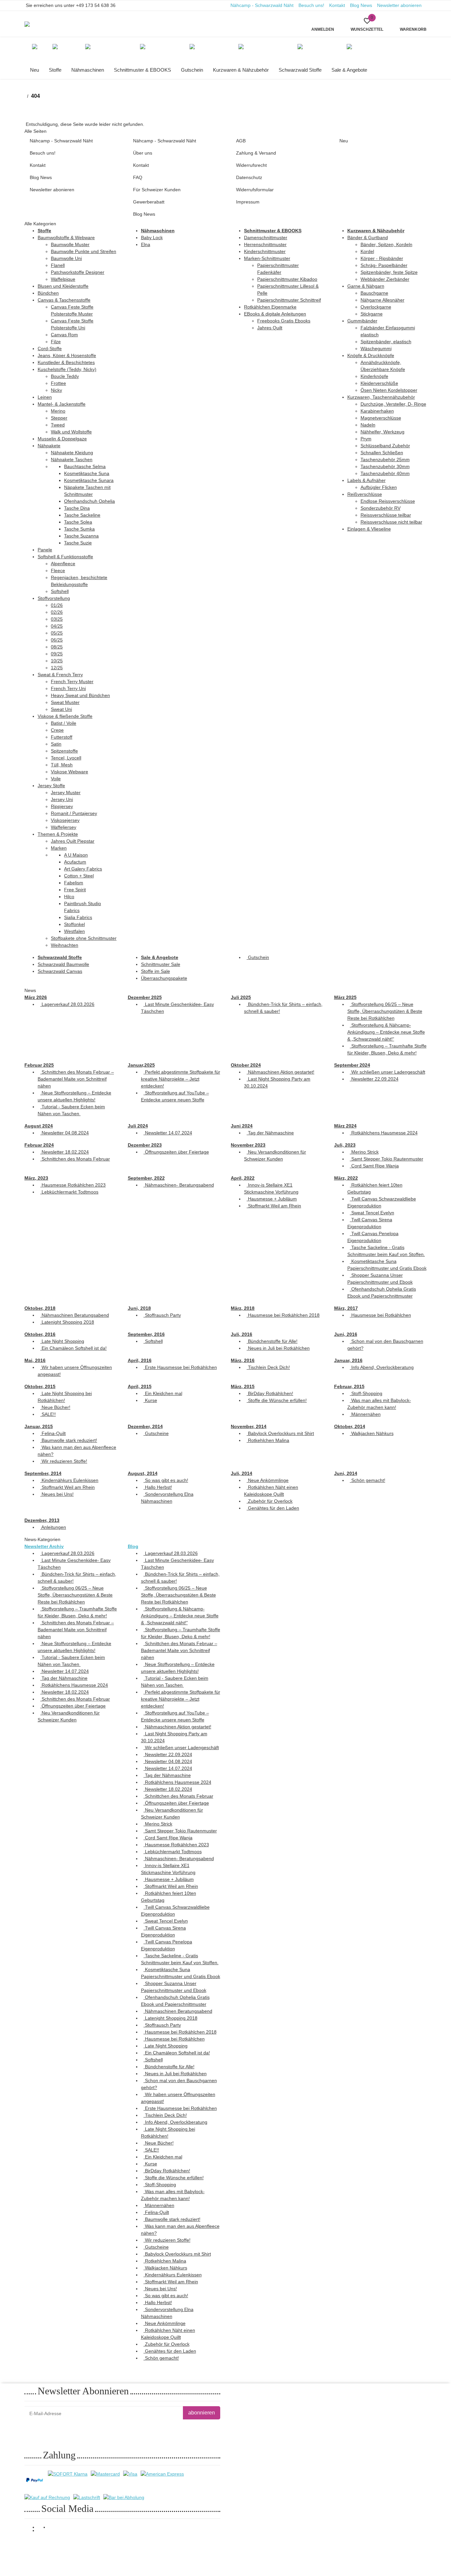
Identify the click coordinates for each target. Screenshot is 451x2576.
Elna (146, 244)
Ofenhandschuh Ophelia (89, 501)
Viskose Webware (69, 772)
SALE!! (48, 1414)
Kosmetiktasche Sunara (89, 480)
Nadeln (368, 425)
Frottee (58, 383)
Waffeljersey (64, 827)
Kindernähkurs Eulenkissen (69, 1480)
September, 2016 (146, 1334)
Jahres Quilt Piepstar (73, 841)
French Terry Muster (72, 681)
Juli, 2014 (242, 1473)
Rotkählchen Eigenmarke (270, 307)
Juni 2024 (242, 1126)
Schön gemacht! (368, 1480)
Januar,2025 (141, 1065)
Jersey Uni (62, 799)
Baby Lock (152, 238)
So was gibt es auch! (166, 1480)
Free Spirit (75, 890)
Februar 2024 (39, 1145)
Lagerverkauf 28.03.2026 (67, 1004)
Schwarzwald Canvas (60, 971)
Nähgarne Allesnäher (382, 300)
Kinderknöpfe (374, 376)
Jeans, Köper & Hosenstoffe (67, 355)
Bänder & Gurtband (368, 238)
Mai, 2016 (35, 1360)
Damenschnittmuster (266, 238)
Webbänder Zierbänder (385, 279)
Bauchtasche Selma (85, 466)
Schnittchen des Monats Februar (75, 1159)
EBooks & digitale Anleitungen (275, 314)
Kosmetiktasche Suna (87, 473)
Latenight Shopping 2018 (67, 1322)
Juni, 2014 (346, 1473)
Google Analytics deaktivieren (340, 2546)
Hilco (69, 897)
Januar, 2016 (348, 1360)
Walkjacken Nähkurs (372, 1433)
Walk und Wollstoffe (71, 432)
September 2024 (352, 1065)
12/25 (57, 668)
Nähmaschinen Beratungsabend (75, 1315)
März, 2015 (243, 1386)
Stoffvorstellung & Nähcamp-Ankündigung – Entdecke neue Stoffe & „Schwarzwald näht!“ (386, 1032)
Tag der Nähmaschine (270, 1133)
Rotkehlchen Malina (268, 1440)
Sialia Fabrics (78, 917)
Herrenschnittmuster (265, 244)
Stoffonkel (74, 924)
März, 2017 (346, 1308)
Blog (133, 1546)
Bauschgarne (374, 293)
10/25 (57, 661)
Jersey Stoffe (51, 786)
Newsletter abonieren (399, 5)
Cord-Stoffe (50, 349)
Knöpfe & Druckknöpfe (371, 355)
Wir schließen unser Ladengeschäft (388, 1072)
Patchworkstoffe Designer (78, 272)
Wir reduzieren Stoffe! (64, 1461)
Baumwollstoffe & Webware (66, 238)
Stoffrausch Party (162, 1315)
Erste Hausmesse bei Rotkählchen (180, 1367)
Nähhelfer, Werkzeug (382, 432)
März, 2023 (36, 1178)
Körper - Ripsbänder (382, 258)
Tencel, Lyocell (66, 758)
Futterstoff (62, 737)
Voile (56, 779)
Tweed (58, 425)
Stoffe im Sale (156, 971)
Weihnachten (65, 945)
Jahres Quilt (270, 328)
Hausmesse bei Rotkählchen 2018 (283, 1315)
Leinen (45, 397)
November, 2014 (249, 1426)
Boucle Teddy (65, 376)
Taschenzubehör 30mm (385, 466)
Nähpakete (49, 446)
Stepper (59, 418)
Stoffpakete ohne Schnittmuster (84, 938)
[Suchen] (149, 20)
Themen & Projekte (58, 834)
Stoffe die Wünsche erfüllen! (277, 1400)
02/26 (57, 612)
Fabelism (74, 883)
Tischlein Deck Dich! (268, 1367)
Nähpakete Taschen (72, 460)
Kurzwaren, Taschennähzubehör (381, 397)
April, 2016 (140, 1360)
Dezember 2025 (145, 997)
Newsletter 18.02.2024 (65, 1152)
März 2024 (345, 1126)
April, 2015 (140, 1386)
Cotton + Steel (79, 876)
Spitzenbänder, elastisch (386, 342)
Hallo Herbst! (158, 1487)
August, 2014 (143, 1473)
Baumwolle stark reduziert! (69, 1440)
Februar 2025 (39, 1065)
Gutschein (258, 957)
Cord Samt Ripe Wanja (374, 1166)
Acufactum (75, 862)
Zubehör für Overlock (270, 1501)
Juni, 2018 (139, 1308)
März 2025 (345, 997)
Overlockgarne (376, 307)
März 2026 (36, 997)
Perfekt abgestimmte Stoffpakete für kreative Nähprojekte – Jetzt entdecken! (181, 1079)
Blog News (361, 5)
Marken (59, 848)
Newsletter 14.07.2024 (168, 1133)
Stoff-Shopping (366, 1393)
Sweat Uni (61, 709)
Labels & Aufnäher (366, 480)
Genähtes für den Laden (273, 1508)
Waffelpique (63, 279)
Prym (366, 439)
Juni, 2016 (346, 1334)
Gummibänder (362, 321)
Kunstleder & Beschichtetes (66, 362)
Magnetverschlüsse (381, 418)
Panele (45, 550)
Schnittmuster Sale (161, 964)
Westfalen (74, 931)
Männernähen (365, 1414)
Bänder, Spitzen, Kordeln (386, 244)
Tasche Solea (78, 522)
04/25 (57, 626)
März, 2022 (346, 1178)
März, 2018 (243, 1308)
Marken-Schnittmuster (267, 258)
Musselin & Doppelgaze (62, 439)
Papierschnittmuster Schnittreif (289, 300)
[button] (367, 24)
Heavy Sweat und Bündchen (80, 695)
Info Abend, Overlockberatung (382, 1367)
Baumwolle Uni (66, 258)
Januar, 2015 (39, 1426)
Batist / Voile (64, 723)
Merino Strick (364, 1152)
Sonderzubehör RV (381, 508)
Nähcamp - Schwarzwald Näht (262, 5)
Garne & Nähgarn (366, 286)
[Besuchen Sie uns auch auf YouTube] (43, 2531)
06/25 (57, 640)
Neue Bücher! (55, 1407)
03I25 (57, 619)
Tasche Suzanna (81, 536)
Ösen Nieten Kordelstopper (389, 390)
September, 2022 (146, 1178)
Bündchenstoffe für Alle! (272, 1341)
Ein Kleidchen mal (163, 1393)
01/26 (57, 605)
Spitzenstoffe (64, 751)
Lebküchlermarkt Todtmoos (69, 1192)
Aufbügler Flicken (379, 487)
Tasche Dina (77, 508)
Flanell (58, 265)
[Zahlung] (35, 2480)
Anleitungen (53, 1527)
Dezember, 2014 (145, 1426)
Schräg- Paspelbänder (384, 265)
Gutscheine (156, 1433)
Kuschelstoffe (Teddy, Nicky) (67, 369)
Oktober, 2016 (40, 1334)
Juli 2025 (241, 997)
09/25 (57, 654)
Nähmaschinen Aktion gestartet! (280, 1072)
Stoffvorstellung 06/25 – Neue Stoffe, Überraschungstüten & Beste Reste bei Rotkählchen (385, 1011)
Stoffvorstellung (54, 598)
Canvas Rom (64, 335)
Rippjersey (62, 806)
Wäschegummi (376, 349)
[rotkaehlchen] (33, 24)
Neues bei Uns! (57, 1494)
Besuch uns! (311, 5)
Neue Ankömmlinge (268, 1480)
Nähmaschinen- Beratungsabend (179, 1185)
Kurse (150, 1400)
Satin (56, 744)
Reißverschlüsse (365, 494)
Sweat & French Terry (60, 675)
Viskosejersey (65, 820)
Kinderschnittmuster (265, 251)
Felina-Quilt (53, 1433)
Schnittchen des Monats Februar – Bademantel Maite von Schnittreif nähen (76, 1079)
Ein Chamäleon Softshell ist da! (73, 1348)
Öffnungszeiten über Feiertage (176, 1152)
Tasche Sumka (79, 529)
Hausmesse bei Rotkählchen (381, 1315)
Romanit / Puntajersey (74, 813)
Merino (58, 411)
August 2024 (39, 1126)
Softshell (60, 591)
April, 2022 (243, 1178)
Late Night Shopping (62, 1341)
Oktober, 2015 (40, 1386)
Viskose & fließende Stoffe (65, 716)
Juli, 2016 (242, 1334)
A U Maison (76, 855)
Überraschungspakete (164, 978)
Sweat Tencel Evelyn (372, 1213)
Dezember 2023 (145, 1145)
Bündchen (48, 293)
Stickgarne (372, 314)
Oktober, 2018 (40, 1308)
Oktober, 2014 (350, 1426)
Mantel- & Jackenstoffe (62, 404)
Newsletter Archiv (44, 1546)
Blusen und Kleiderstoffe (63, 286)
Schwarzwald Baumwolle (63, 964)
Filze (56, 342)
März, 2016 (243, 1360)
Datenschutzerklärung (107, 2429)
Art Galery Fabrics (83, 869)
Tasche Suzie (78, 543)
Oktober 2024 (246, 1065)
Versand (103, 2547)
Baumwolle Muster (70, 244)
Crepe (57, 730)
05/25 (57, 633)
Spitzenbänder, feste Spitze (389, 272)
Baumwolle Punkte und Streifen (84, 251)
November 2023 (248, 1145)
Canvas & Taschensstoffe (64, 300)
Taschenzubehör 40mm (385, 473)
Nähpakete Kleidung (72, 453)
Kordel (367, 251)
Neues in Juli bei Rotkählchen (278, 1348)
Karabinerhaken (377, 411)
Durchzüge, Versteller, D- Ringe (393, 404)
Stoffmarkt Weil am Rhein (274, 1206)
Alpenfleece (63, 564)
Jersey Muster (66, 792)
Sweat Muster (65, 702)
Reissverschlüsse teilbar (386, 515)
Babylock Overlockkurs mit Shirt (280, 1433)
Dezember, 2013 (42, 1520)
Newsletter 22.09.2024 (374, 1079)
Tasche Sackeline (82, 515)
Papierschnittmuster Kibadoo (287, 279)
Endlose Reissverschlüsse (388, 501)
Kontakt (337, 5)
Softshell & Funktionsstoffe (65, 557)
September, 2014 (43, 1473)
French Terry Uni (68, 688)
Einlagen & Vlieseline (369, 529)
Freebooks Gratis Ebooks (284, 321)
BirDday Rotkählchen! (270, 1393)
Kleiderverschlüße (379, 383)
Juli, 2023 (345, 1145)
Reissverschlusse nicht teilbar (391, 522)
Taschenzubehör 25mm (385, 460)
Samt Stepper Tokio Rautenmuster (387, 1159)
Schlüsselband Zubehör (385, 446)
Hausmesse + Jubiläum (272, 1199)
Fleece (58, 570)
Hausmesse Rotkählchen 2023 (73, 1185)
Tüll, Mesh (62, 765)
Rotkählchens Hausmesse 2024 (384, 1133)
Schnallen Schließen (382, 453)
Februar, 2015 (349, 1386)
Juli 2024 (138, 1126)
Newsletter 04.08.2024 (65, 1133)
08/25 (57, 647)
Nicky (56, 390)
